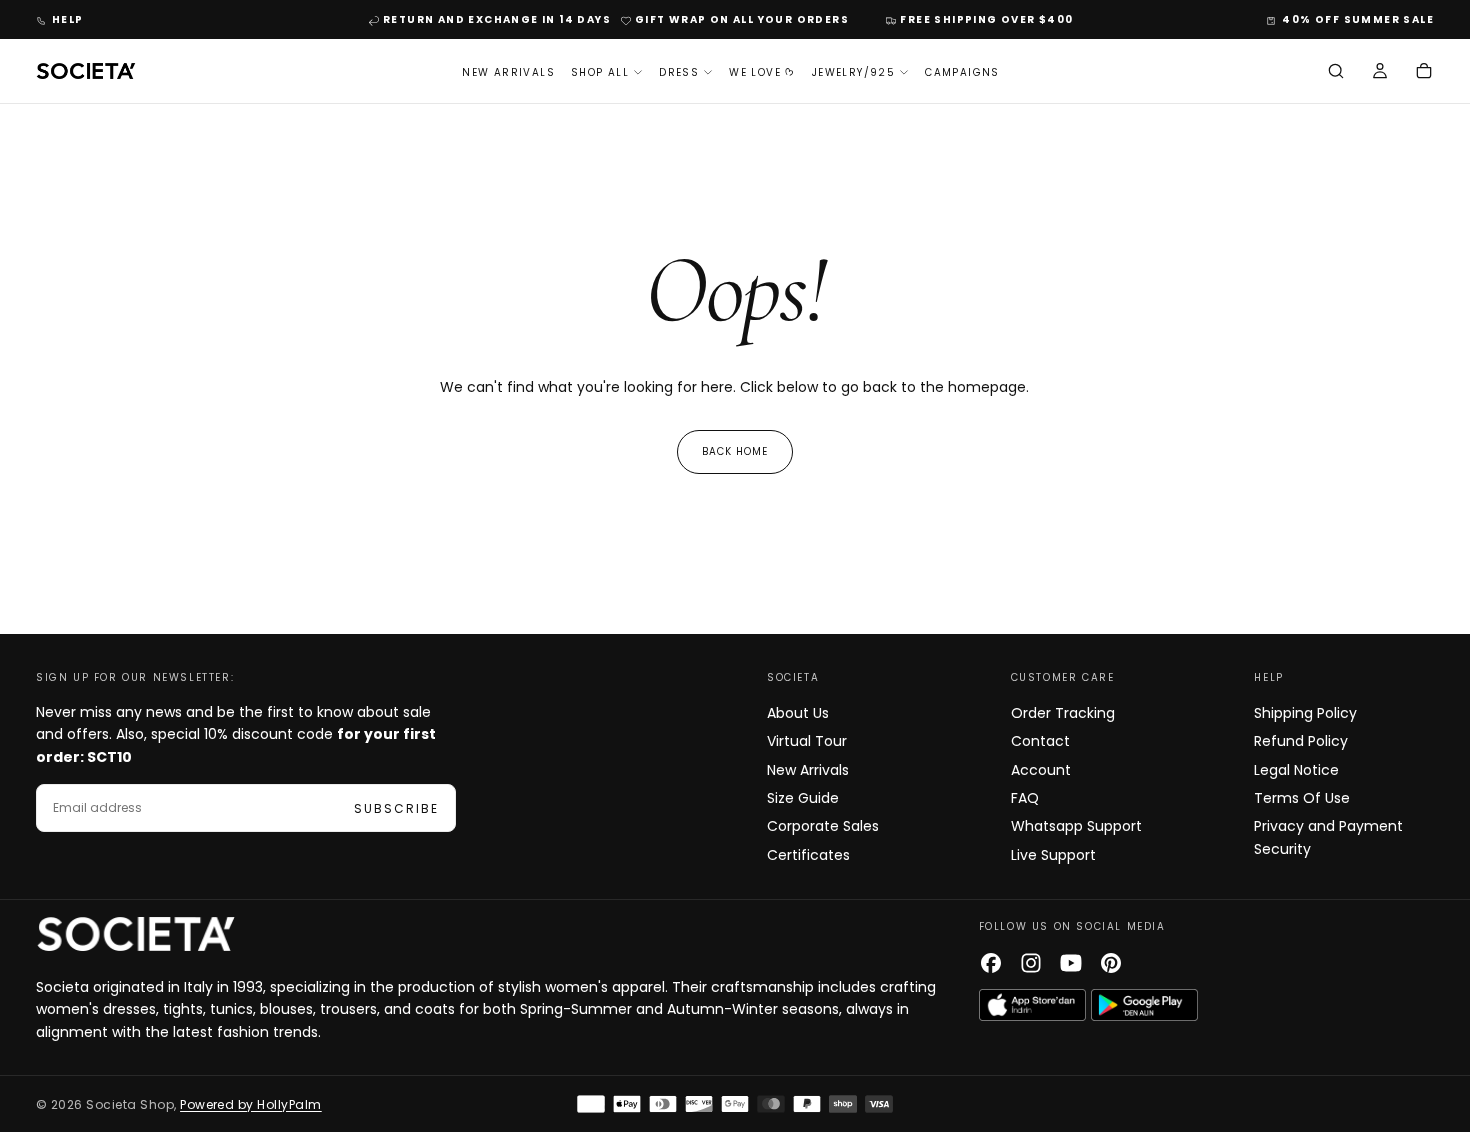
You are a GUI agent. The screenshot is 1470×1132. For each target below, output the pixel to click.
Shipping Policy (1305, 713)
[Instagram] (1031, 963)
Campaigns (962, 72)
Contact (1040, 741)
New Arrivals (508, 72)
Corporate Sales (823, 826)
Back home (735, 451)
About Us (798, 713)
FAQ (1025, 798)
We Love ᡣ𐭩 (762, 72)
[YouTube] (1071, 963)
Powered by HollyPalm (251, 1104)
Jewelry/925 (853, 72)
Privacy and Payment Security (1328, 837)
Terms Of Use (1302, 798)
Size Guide (803, 798)
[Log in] (1380, 73)
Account (1041, 770)
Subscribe (396, 808)
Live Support (1053, 855)
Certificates (808, 855)
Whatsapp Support (1076, 826)
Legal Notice (1296, 770)
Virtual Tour (807, 741)
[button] (1336, 73)
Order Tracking (1063, 713)
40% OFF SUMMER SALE (1358, 19)
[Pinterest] (1111, 963)
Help (68, 19)
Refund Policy (1301, 741)
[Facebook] (991, 963)
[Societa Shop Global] (136, 934)
